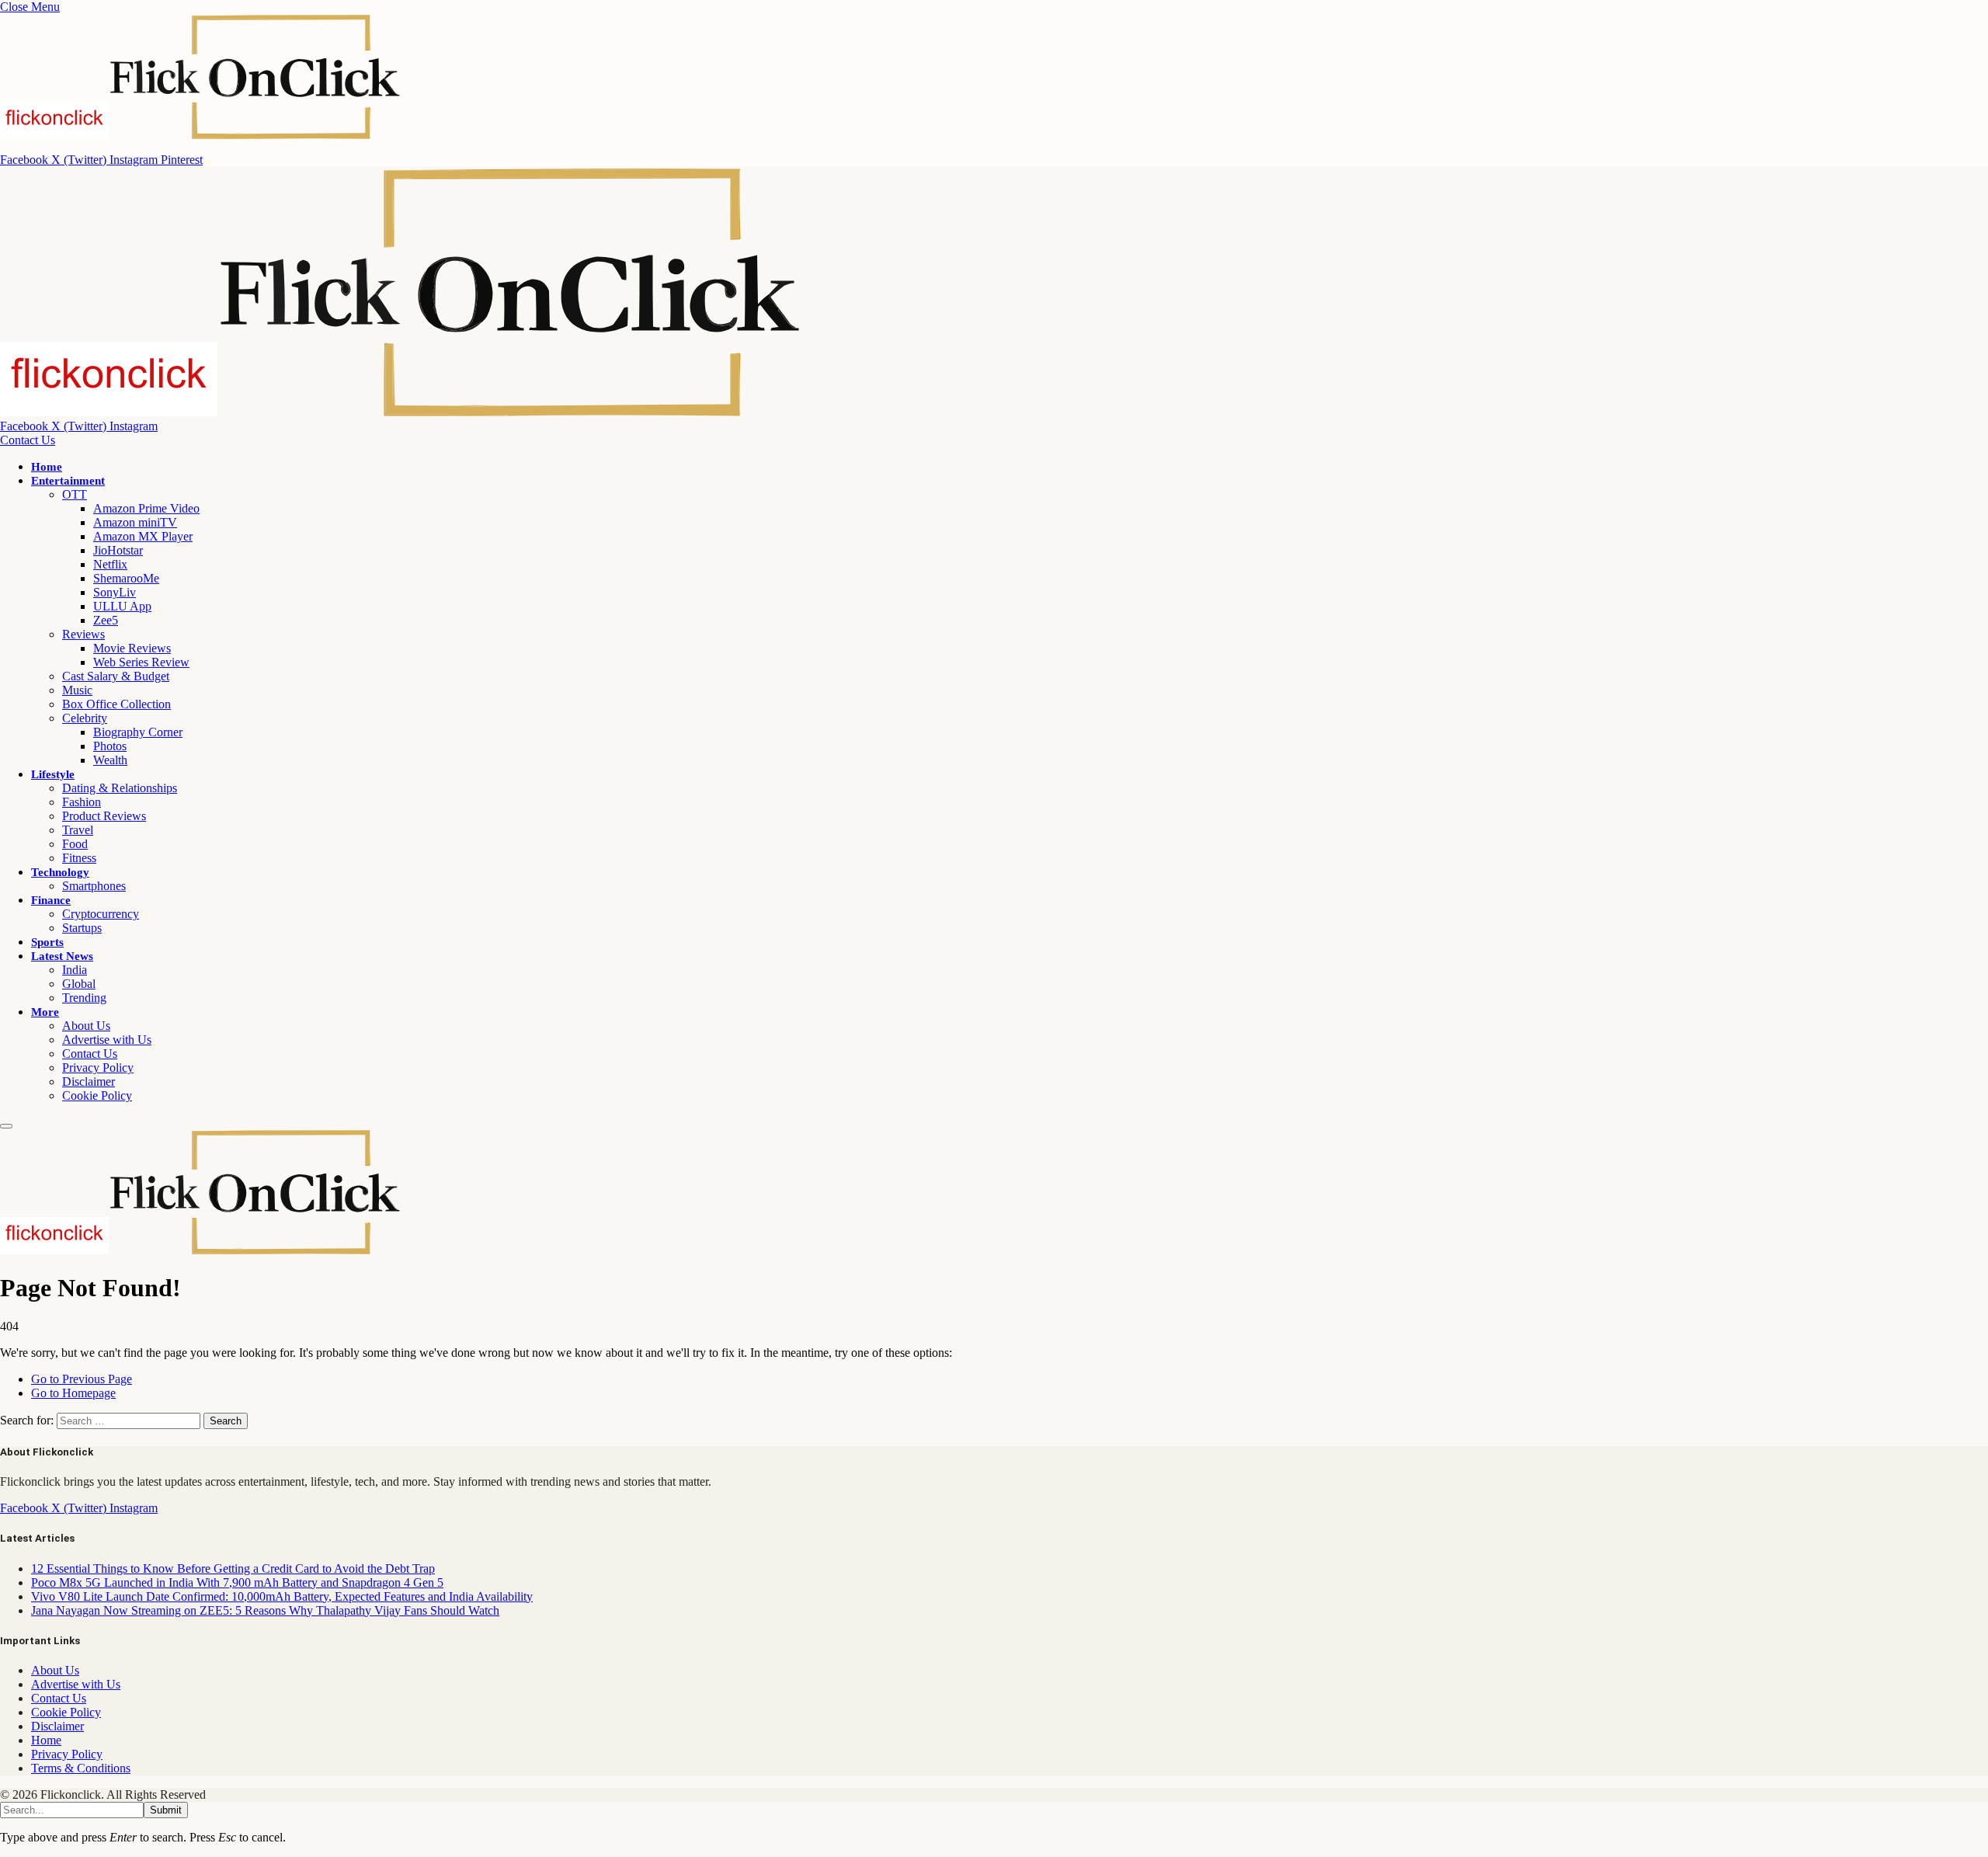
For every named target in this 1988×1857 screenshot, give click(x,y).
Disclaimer (89, 1082)
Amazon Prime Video (146, 508)
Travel (78, 830)
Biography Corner (138, 732)
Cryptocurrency (101, 914)
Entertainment (68, 481)
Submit (166, 1810)
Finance (51, 900)
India (75, 970)
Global (79, 984)
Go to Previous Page (82, 1379)
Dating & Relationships (120, 788)
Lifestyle (53, 774)
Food (75, 844)
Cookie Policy (97, 1095)
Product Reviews (104, 816)
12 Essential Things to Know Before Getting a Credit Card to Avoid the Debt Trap (233, 1568)
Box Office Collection (116, 704)
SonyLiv (115, 592)
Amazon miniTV (135, 522)
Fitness (79, 858)
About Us (86, 1026)
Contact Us (28, 440)
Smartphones (94, 886)
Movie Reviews (132, 648)
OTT (75, 494)
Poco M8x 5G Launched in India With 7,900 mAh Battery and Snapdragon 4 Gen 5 (237, 1582)
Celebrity (85, 718)
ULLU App (122, 606)
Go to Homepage (73, 1393)
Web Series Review (141, 662)
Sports (47, 942)
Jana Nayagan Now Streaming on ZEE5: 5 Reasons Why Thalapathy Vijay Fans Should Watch (265, 1610)
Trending (84, 998)
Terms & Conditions (81, 1768)
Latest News (62, 956)
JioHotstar (118, 550)
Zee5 (106, 620)
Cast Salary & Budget (116, 676)
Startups (82, 928)
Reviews (83, 634)
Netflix (110, 564)
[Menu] (6, 1126)
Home (47, 467)
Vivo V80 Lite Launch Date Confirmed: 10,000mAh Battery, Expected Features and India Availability (282, 1596)
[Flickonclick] (401, 412)
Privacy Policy (98, 1068)
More (45, 1012)
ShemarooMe (126, 578)
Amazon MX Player (143, 536)
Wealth (110, 760)
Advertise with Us (107, 1040)
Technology (60, 872)
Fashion (82, 802)
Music (77, 690)
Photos (110, 746)
